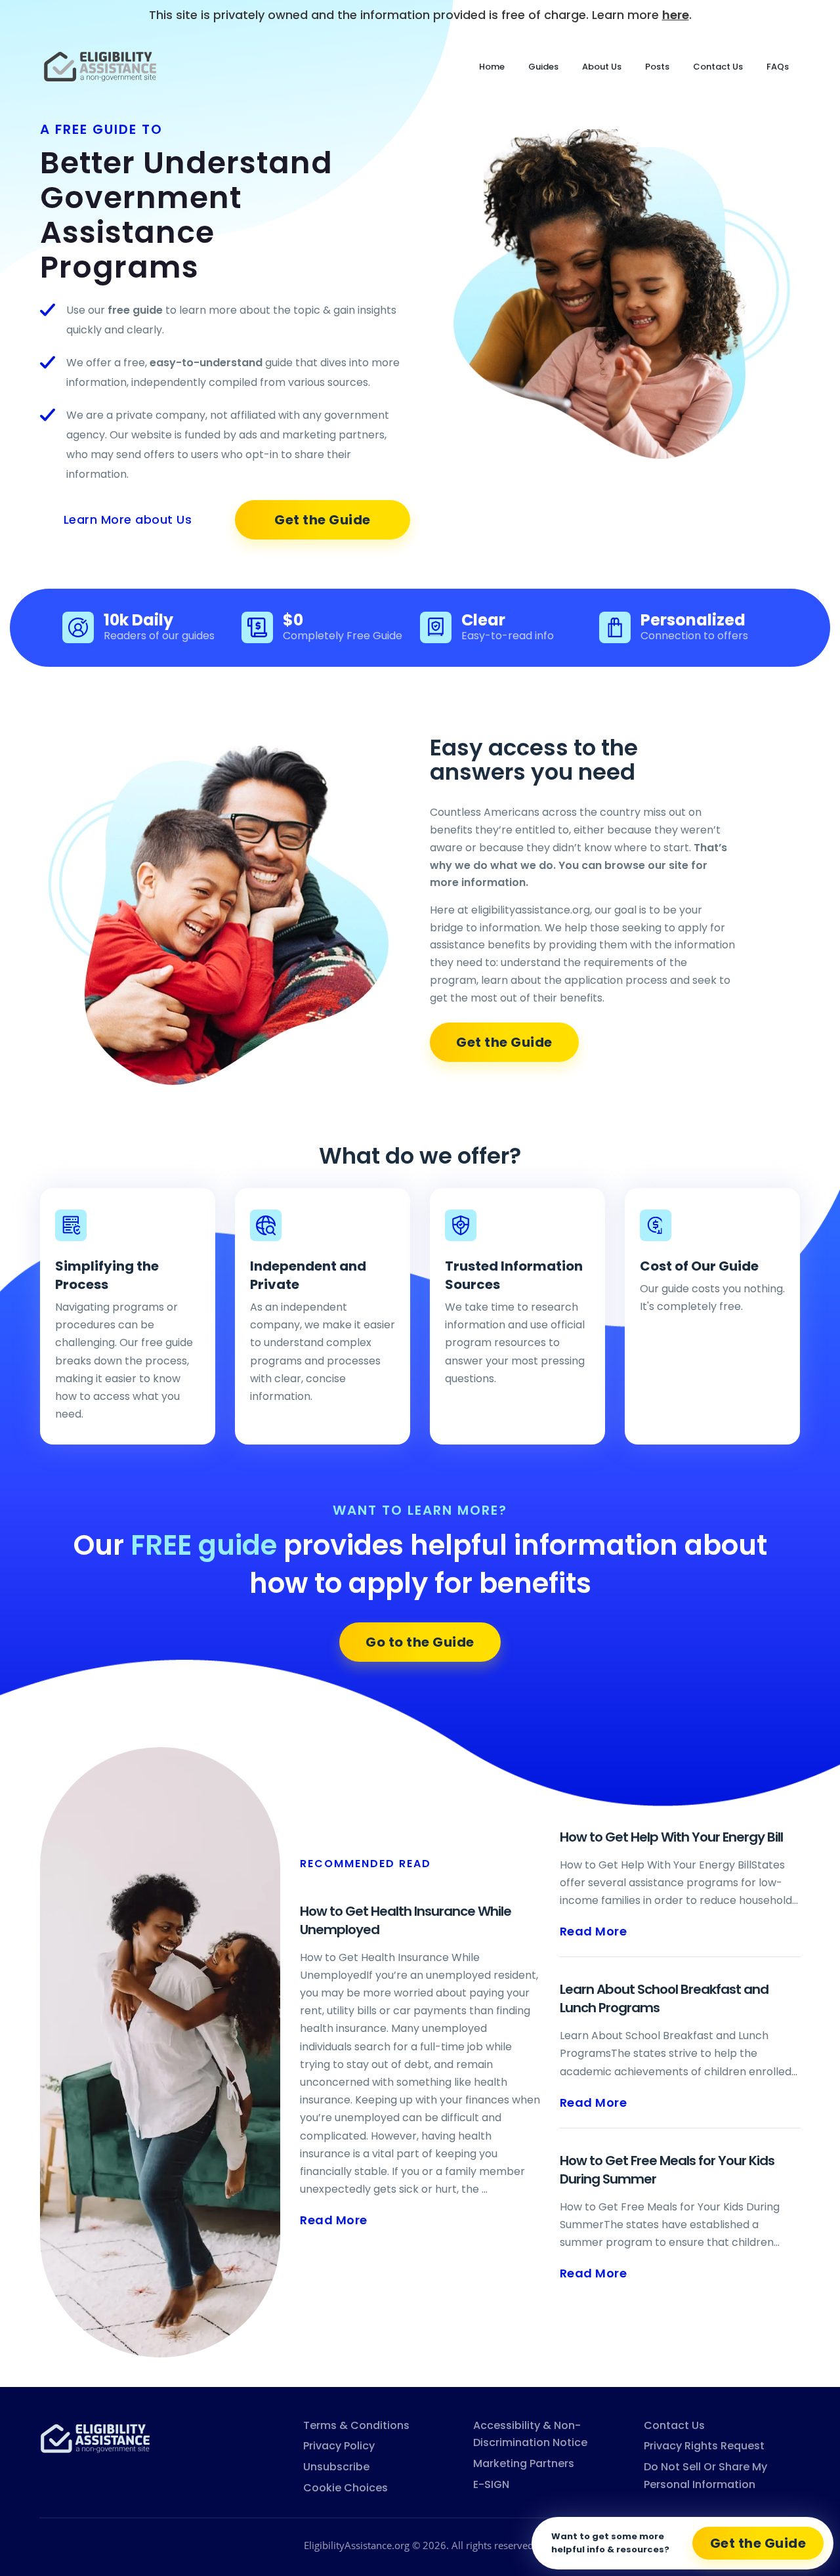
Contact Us (718, 67)
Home (492, 67)
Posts (657, 67)
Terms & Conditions (356, 2425)
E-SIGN (491, 2484)
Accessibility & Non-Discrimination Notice (530, 2434)
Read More (334, 2220)
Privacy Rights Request (704, 2446)
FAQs (778, 67)
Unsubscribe (336, 2467)
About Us (602, 67)
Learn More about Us (128, 519)
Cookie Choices (346, 2488)
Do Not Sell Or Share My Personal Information (705, 2476)
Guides (543, 67)
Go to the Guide (420, 1642)
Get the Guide (323, 520)
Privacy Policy (339, 2446)
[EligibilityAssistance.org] (95, 2437)
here (676, 15)
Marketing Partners (524, 2463)
